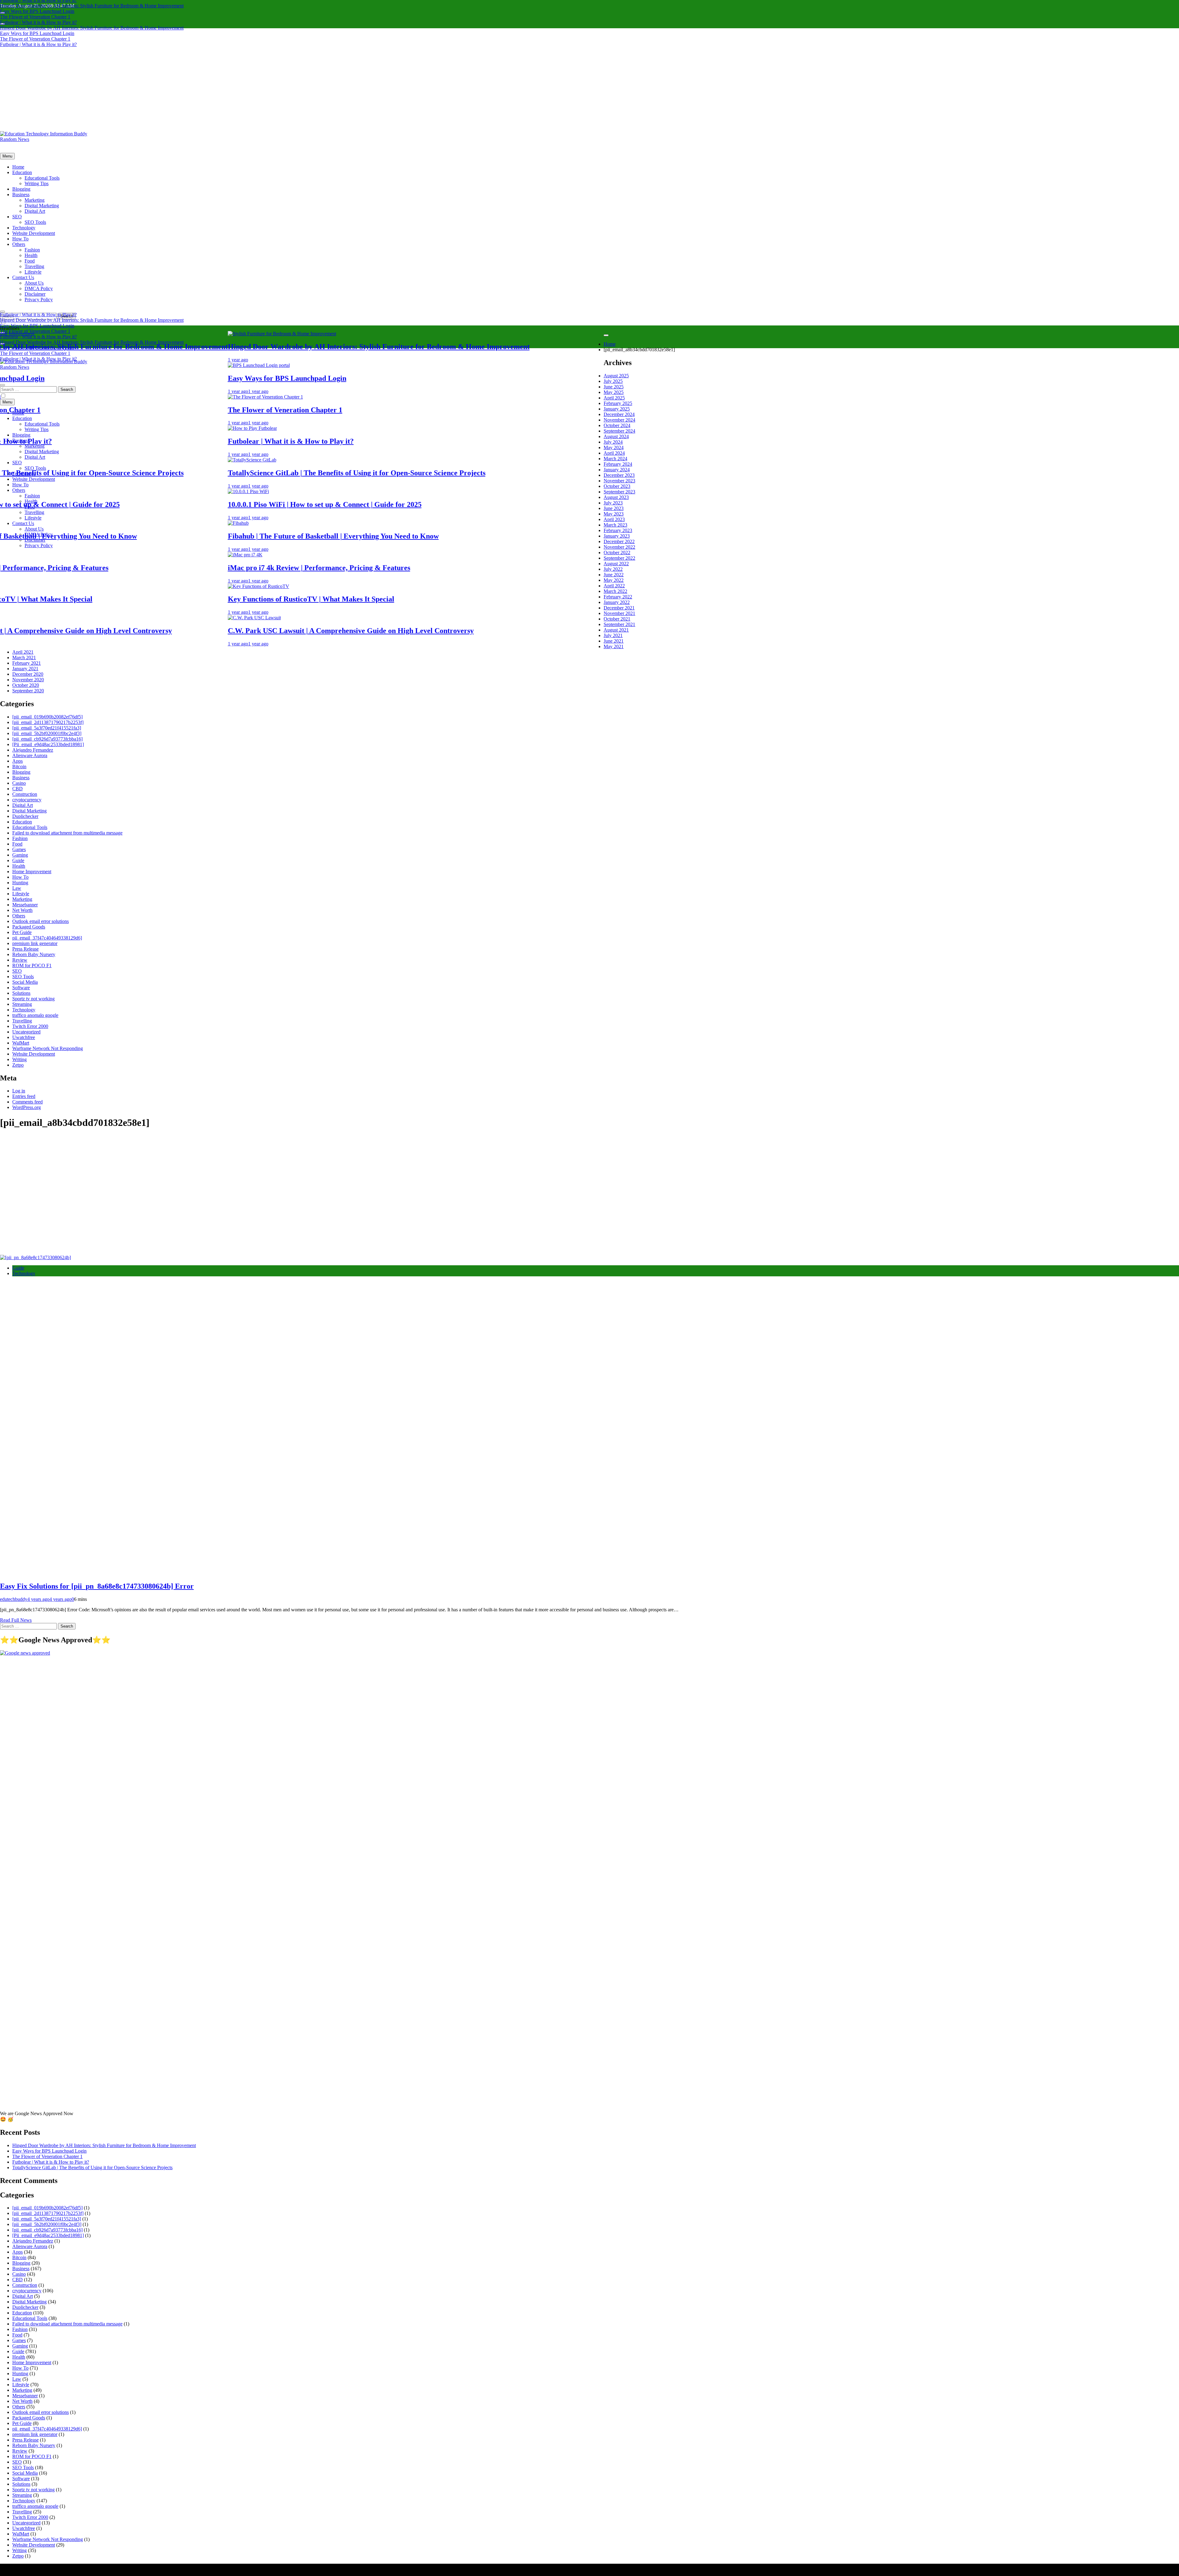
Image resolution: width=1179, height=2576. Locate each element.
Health (31, 255)
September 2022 (619, 558)
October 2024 (617, 425)
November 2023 (619, 481)
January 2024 (617, 470)
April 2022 (614, 586)
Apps (18, 761)
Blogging (21, 189)
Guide (18, 860)
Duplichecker (25, 816)
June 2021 (614, 641)
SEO (17, 217)
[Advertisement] (589, 85)
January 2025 (617, 409)
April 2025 (614, 398)
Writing (19, 1059)
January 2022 (617, 602)
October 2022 (617, 553)
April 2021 (23, 652)
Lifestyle (33, 272)
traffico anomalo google (35, 1015)
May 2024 (614, 447)
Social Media (25, 982)
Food (30, 261)
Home (18, 167)
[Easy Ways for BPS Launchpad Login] (329, 365)
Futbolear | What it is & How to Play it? (38, 22)
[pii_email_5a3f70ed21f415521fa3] (47, 728)
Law (17, 888)
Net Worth (22, 910)
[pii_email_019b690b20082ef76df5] (47, 717)
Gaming (20, 855)
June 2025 (614, 387)
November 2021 (619, 613)
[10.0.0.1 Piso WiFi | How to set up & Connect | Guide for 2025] (318, 491)
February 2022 (618, 597)
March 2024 (615, 459)
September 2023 (619, 492)
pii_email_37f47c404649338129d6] (47, 938)
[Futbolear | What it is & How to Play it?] (322, 428)
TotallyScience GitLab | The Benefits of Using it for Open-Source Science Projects (427, 473)
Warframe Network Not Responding (48, 1048)
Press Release (25, 949)
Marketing (35, 200)
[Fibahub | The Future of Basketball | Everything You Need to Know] (308, 523)
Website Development (34, 233)
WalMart (21, 1043)
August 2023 (616, 497)
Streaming (22, 1004)
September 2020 (28, 691)
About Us (34, 283)
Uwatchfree (24, 1037)
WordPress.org (27, 1107)
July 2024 (613, 442)
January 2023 (617, 536)
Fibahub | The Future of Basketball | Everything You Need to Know (403, 536)
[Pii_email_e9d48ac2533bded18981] (48, 744)
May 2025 (614, 392)
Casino (19, 783)
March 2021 (24, 658)
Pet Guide (22, 932)
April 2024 (614, 453)
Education (22, 172)
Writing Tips (37, 183)
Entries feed (24, 1096)
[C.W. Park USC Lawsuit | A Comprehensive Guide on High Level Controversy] (324, 618)
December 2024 (619, 414)
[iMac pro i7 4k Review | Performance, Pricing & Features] (315, 555)
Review (20, 960)
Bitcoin (19, 767)
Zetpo (18, 1065)
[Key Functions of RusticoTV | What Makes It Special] (329, 586)
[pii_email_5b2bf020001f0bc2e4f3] (47, 733)
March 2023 (615, 525)
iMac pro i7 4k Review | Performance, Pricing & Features (389, 568)
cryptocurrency (27, 800)
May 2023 (614, 514)
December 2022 (619, 541)
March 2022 (615, 591)
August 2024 (616, 436)
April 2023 (614, 519)
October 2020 (26, 685)
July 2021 (613, 635)
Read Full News (16, 1620)
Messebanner (25, 905)
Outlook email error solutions (41, 921)
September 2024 (619, 431)
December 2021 (619, 608)
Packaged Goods (29, 927)
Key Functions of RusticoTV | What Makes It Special (381, 599)
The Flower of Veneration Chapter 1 (35, 17)
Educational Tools (42, 178)
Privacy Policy (39, 300)
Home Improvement (32, 872)
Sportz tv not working (33, 999)
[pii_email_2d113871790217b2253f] (48, 722)
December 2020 (28, 674)
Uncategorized (26, 1032)
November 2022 (619, 547)
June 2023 (614, 508)
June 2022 (614, 575)
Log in (19, 1091)
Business (21, 195)
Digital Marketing (42, 206)
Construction (25, 794)
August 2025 (616, 376)
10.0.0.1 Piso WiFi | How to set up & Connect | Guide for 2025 (395, 504)
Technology (24, 228)
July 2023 (613, 503)
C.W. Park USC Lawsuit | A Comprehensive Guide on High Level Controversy (421, 631)
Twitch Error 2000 (30, 1026)
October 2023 (617, 486)
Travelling (34, 266)
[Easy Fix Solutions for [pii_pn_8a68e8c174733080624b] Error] (35, 1257)
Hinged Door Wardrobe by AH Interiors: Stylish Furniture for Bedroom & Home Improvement (92, 6)
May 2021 (614, 646)
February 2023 (618, 530)
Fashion (32, 250)
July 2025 (613, 381)
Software (21, 988)
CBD (18, 789)
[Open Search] (2, 312)
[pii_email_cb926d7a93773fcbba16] (47, 739)
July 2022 (613, 569)
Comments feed (27, 1102)
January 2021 (25, 669)
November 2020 (28, 680)
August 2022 (616, 564)
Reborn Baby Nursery (34, 954)
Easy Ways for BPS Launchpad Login (37, 11)
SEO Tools (35, 222)
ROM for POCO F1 (32, 965)
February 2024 (618, 464)
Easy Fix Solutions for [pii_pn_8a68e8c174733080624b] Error (97, 1586)
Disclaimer (35, 294)
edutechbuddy (14, 1599)
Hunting (20, 883)
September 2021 (619, 624)
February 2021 (27, 663)
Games (19, 849)
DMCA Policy (39, 288)
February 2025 (618, 403)
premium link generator (35, 943)
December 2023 (619, 475)
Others (19, 244)
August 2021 (616, 630)
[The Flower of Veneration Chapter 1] (335, 397)
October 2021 (617, 619)
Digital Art (35, 211)
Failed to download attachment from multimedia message (67, 833)
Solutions (21, 993)
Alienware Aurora (30, 755)
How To (20, 239)
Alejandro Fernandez (33, 750)
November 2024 (619, 420)
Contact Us (23, 277)
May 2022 (614, 580)
